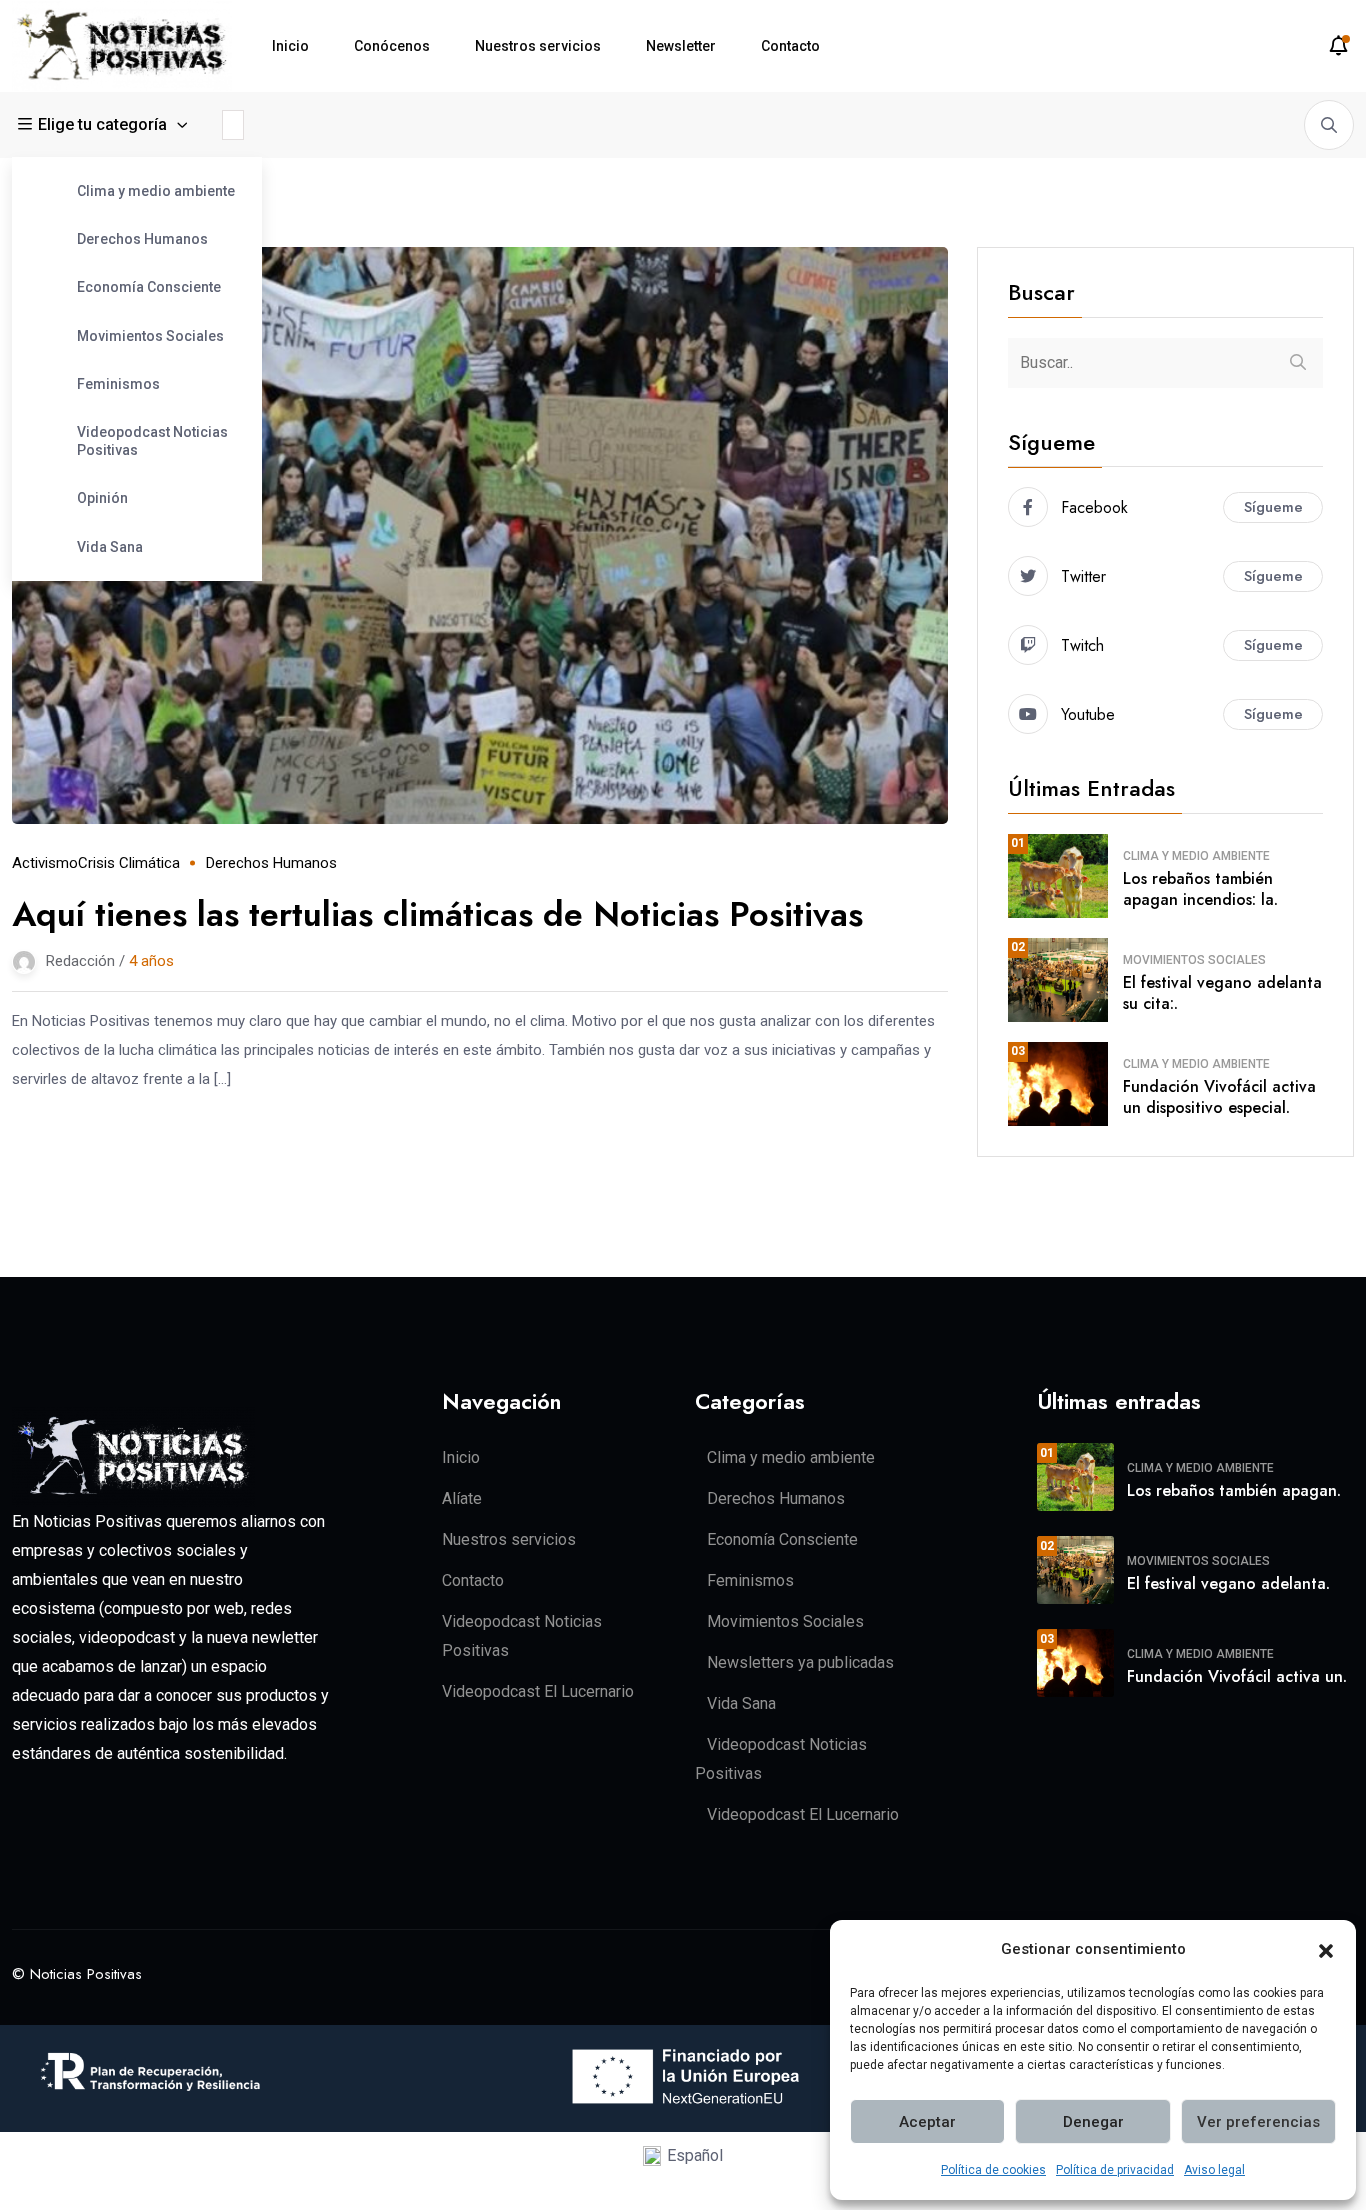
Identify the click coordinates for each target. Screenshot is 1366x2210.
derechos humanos (271, 863)
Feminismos (118, 384)
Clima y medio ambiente (156, 191)
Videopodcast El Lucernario (538, 1691)
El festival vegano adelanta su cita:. (1222, 993)
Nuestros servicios (538, 46)
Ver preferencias (1258, 2122)
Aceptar (927, 2122)
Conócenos (392, 46)
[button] (1326, 1950)
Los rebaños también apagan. (1234, 1490)
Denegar (1093, 2122)
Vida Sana (110, 547)
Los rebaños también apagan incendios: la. (1200, 889)
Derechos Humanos (142, 239)
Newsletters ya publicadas (800, 1662)
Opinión (102, 498)
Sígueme (1273, 507)
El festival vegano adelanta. (1228, 1583)
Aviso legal (1214, 2170)
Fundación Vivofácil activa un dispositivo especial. (1219, 1097)
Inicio (290, 46)
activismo (45, 863)
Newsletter (681, 46)
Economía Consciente (149, 287)
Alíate (462, 1498)
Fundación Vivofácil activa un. (1237, 1676)
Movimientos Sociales (150, 336)
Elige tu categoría (102, 124)
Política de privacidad (1115, 2170)
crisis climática (129, 863)
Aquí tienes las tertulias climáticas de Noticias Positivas (437, 914)
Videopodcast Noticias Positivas (152, 441)
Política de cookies (993, 2170)
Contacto (790, 46)
